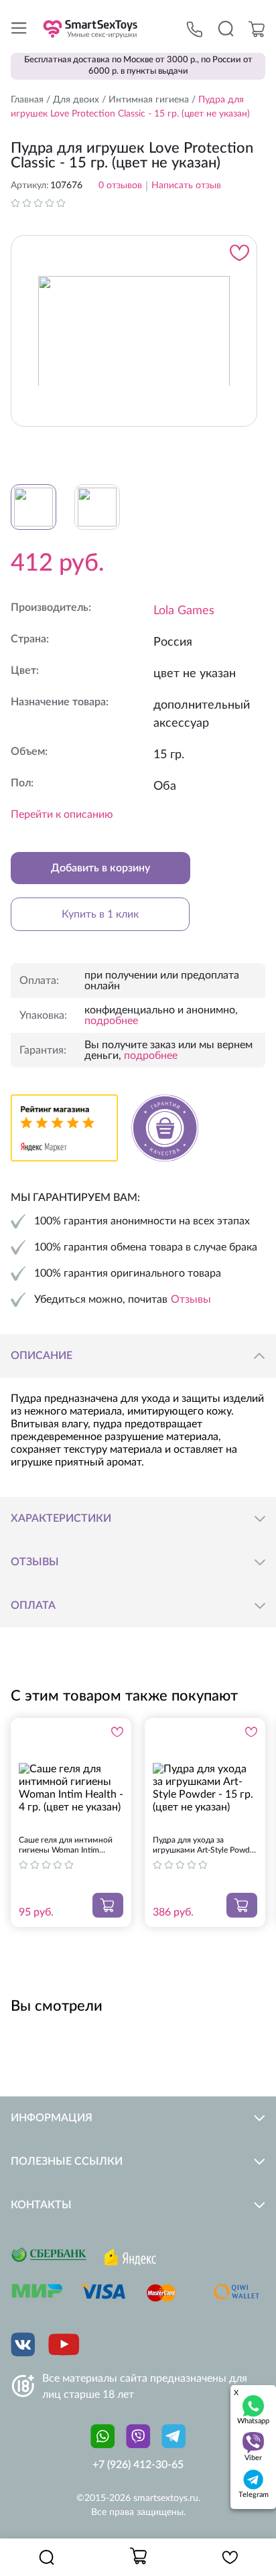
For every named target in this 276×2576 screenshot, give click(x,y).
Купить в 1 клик (100, 914)
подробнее (111, 1021)
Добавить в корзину (100, 868)
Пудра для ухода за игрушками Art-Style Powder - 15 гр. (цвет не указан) (205, 1846)
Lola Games (184, 611)
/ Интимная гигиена (144, 100)
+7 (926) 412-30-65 (138, 2465)
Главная (27, 100)
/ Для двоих (71, 100)
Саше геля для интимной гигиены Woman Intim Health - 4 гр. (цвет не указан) (66, 1846)
